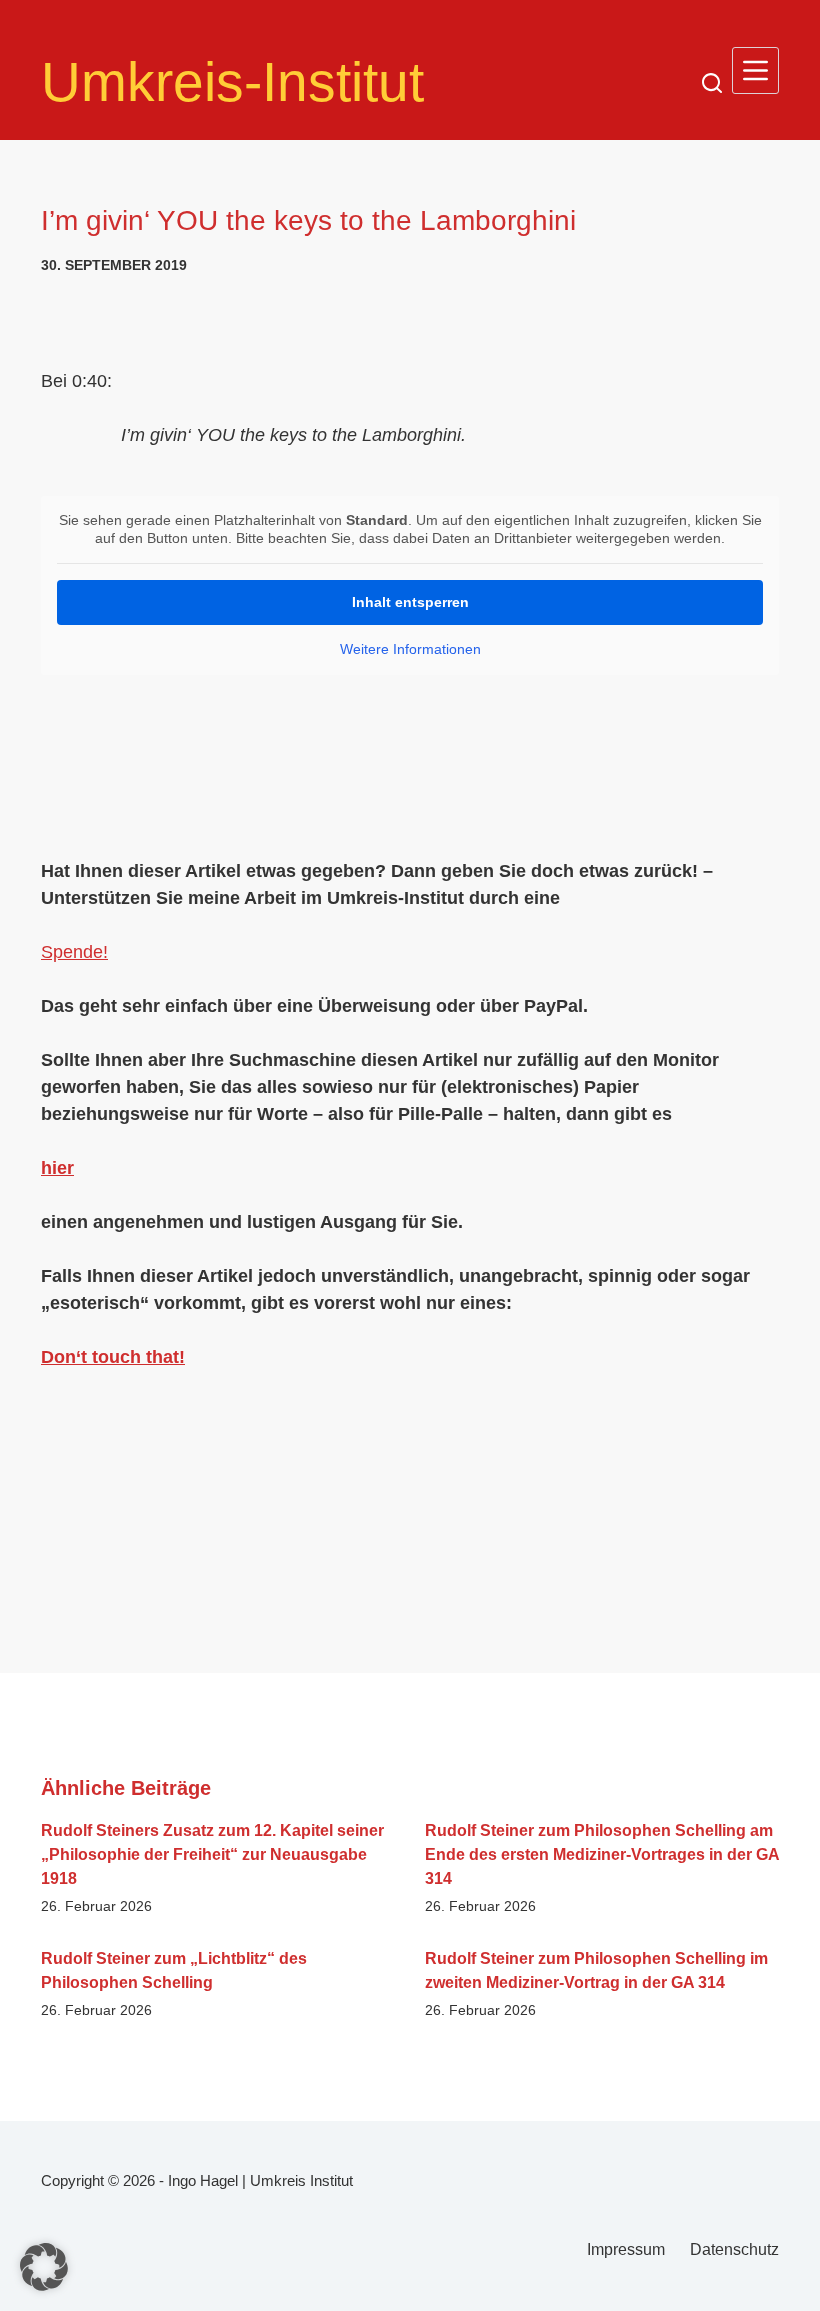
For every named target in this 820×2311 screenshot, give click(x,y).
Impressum (626, 2249)
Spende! (74, 952)
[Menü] (755, 70)
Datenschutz (734, 2249)
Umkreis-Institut (232, 82)
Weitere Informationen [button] (410, 649)
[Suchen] (712, 83)
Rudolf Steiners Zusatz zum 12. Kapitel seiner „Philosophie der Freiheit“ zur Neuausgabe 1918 (212, 1854)
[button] (44, 2267)
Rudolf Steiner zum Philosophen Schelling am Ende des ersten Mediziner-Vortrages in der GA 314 (602, 1854)
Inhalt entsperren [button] (410, 602)
